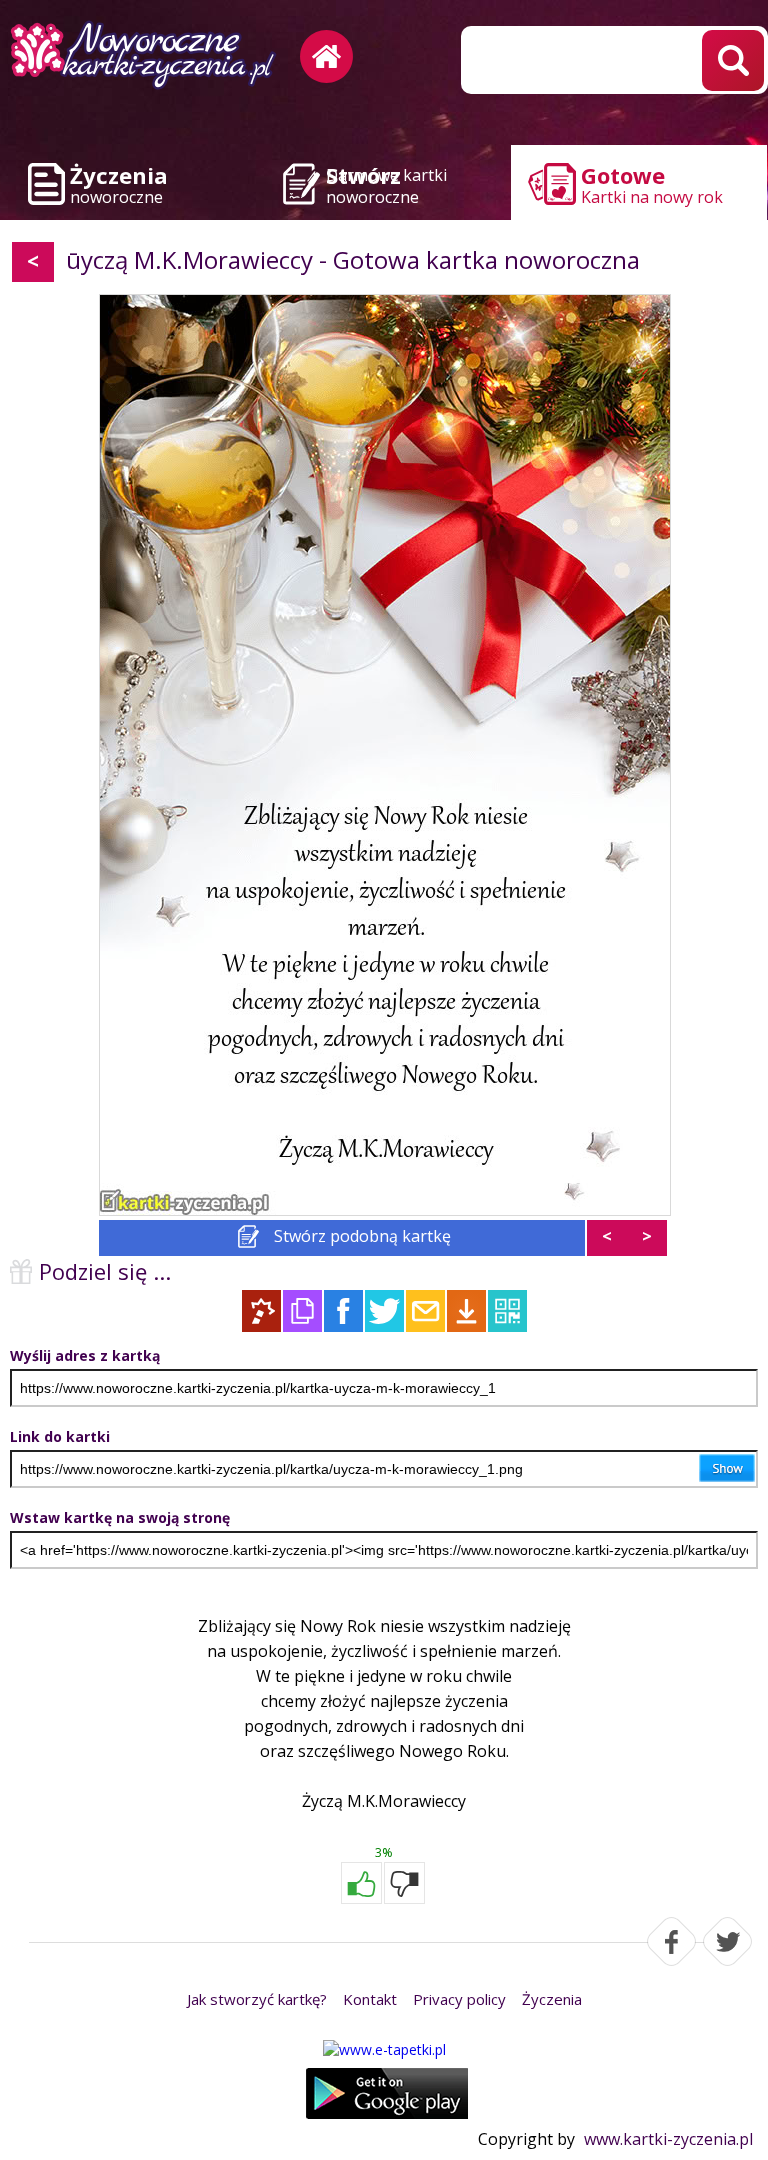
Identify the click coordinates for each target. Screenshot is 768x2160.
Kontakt (370, 1999)
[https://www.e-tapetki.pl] (384, 2049)
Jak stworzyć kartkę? (257, 1999)
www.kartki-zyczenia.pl (668, 2139)
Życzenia (552, 1999)
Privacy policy (459, 1999)
